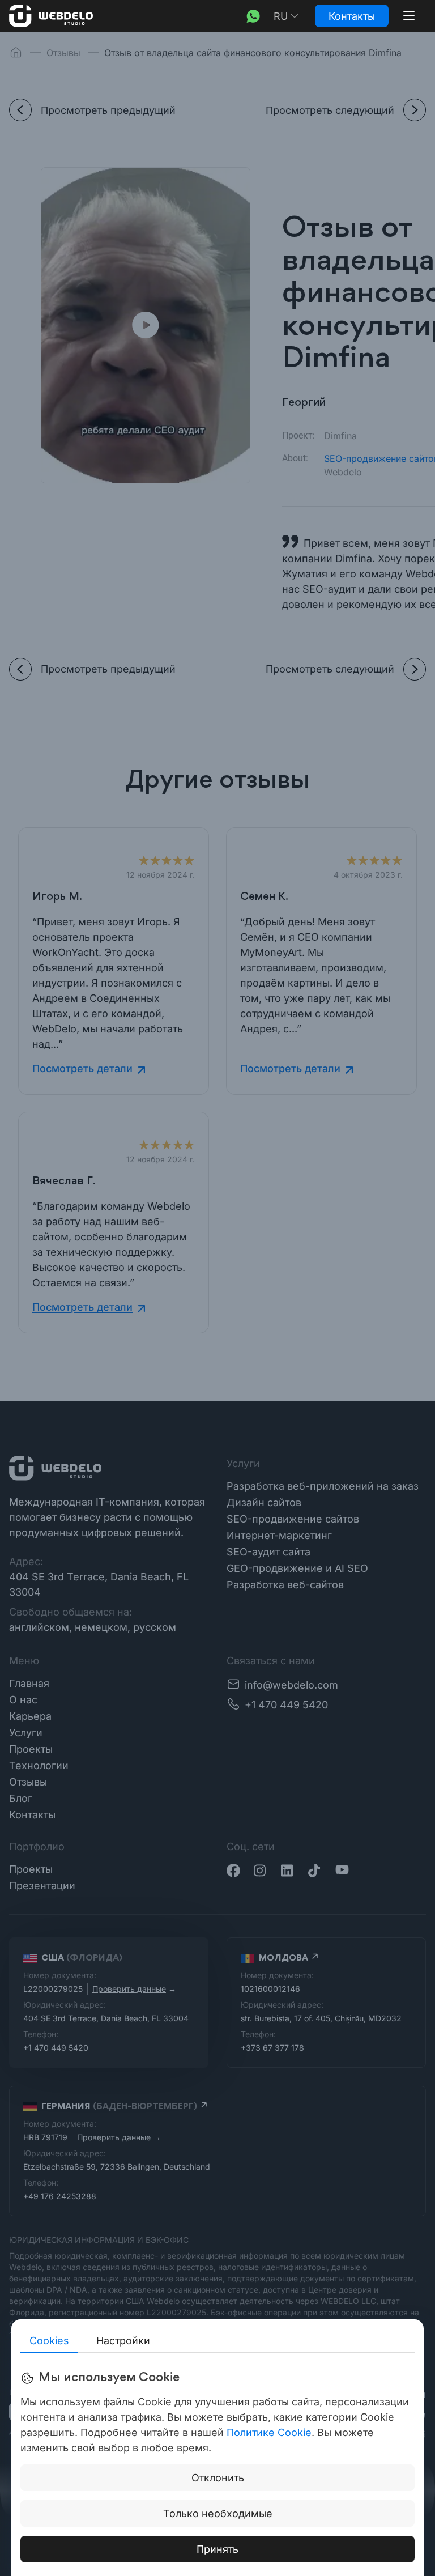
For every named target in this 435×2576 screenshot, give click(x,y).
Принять (217, 2549)
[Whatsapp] (253, 16)
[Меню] (409, 16)
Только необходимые (218, 2513)
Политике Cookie (269, 2432)
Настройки (123, 2341)
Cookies (49, 2341)
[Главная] (51, 16)
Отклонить (218, 2478)
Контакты (352, 16)
